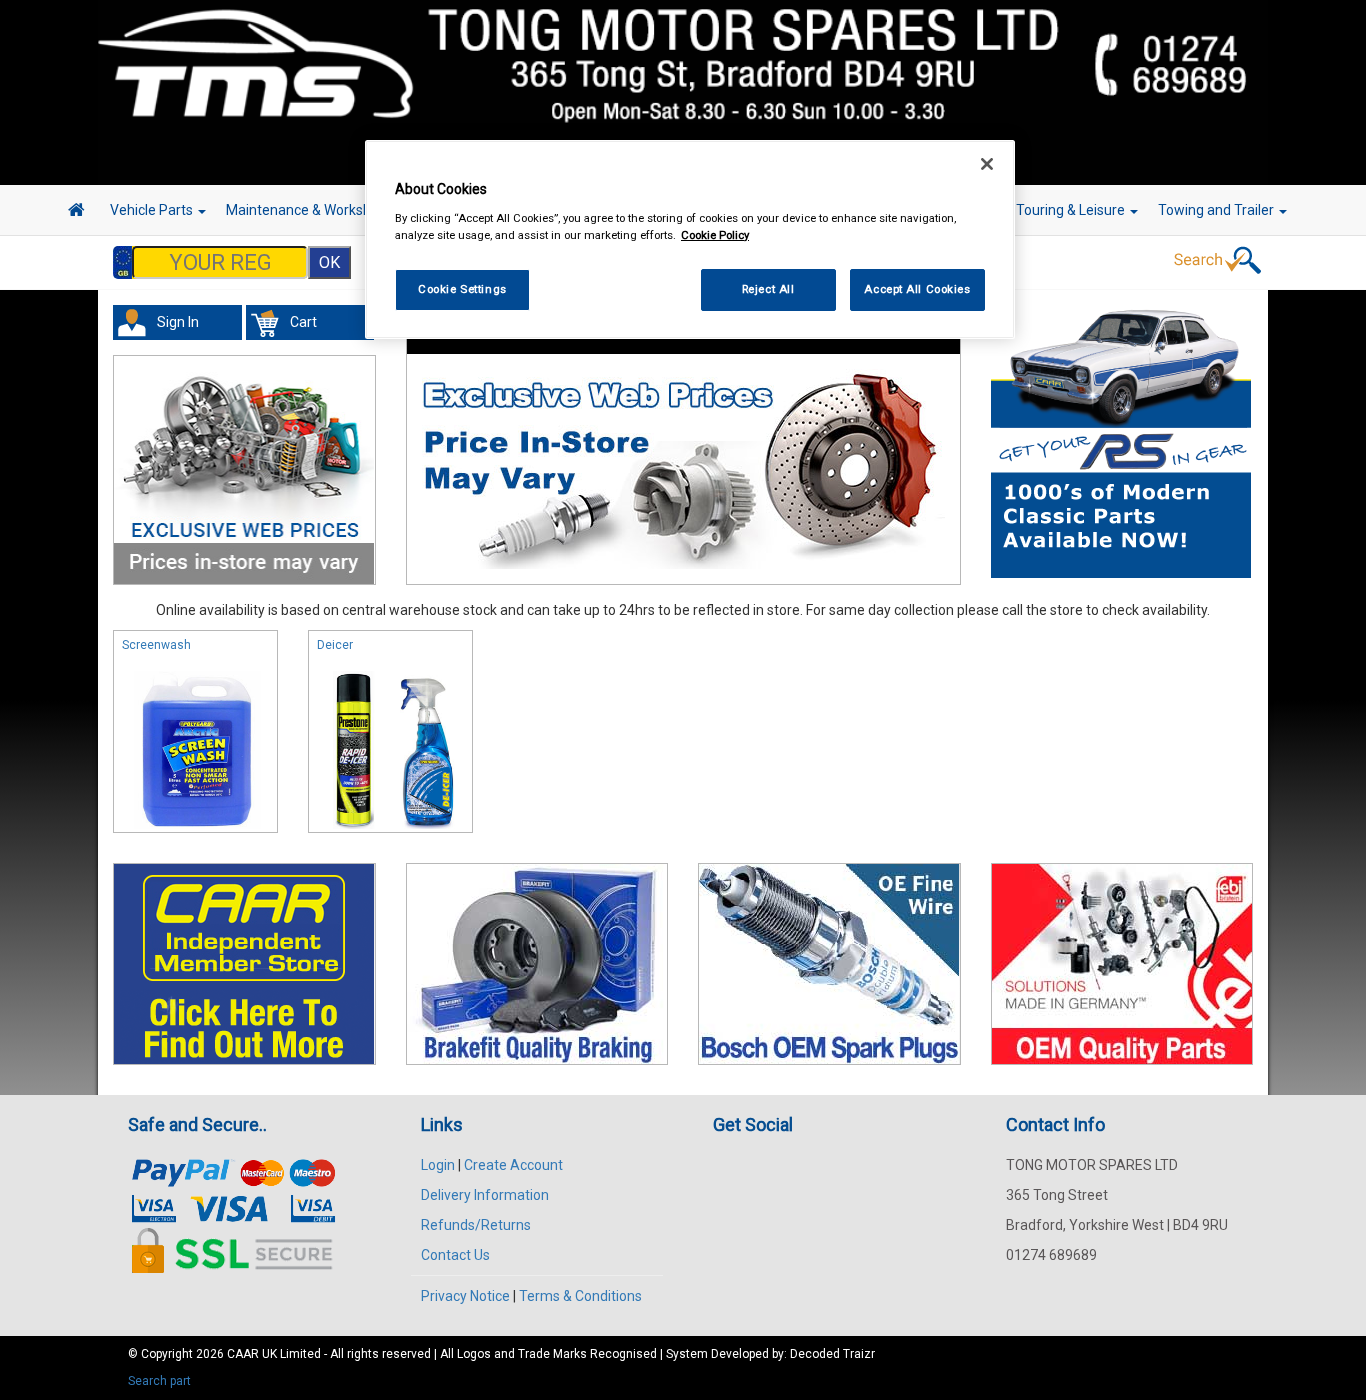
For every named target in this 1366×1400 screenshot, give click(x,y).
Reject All (768, 289)
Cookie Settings (462, 289)
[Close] (987, 164)
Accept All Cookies (917, 289)
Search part (159, 1381)
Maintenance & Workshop (308, 210)
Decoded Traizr (832, 1354)
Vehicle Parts (153, 210)
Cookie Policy (715, 235)
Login (438, 1165)
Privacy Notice (465, 1296)
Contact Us (455, 1255)
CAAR (243, 1354)
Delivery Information (485, 1195)
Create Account (513, 1165)
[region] (690, 239)
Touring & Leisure (1072, 210)
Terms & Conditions (580, 1296)
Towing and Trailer (1217, 210)
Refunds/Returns (476, 1225)
